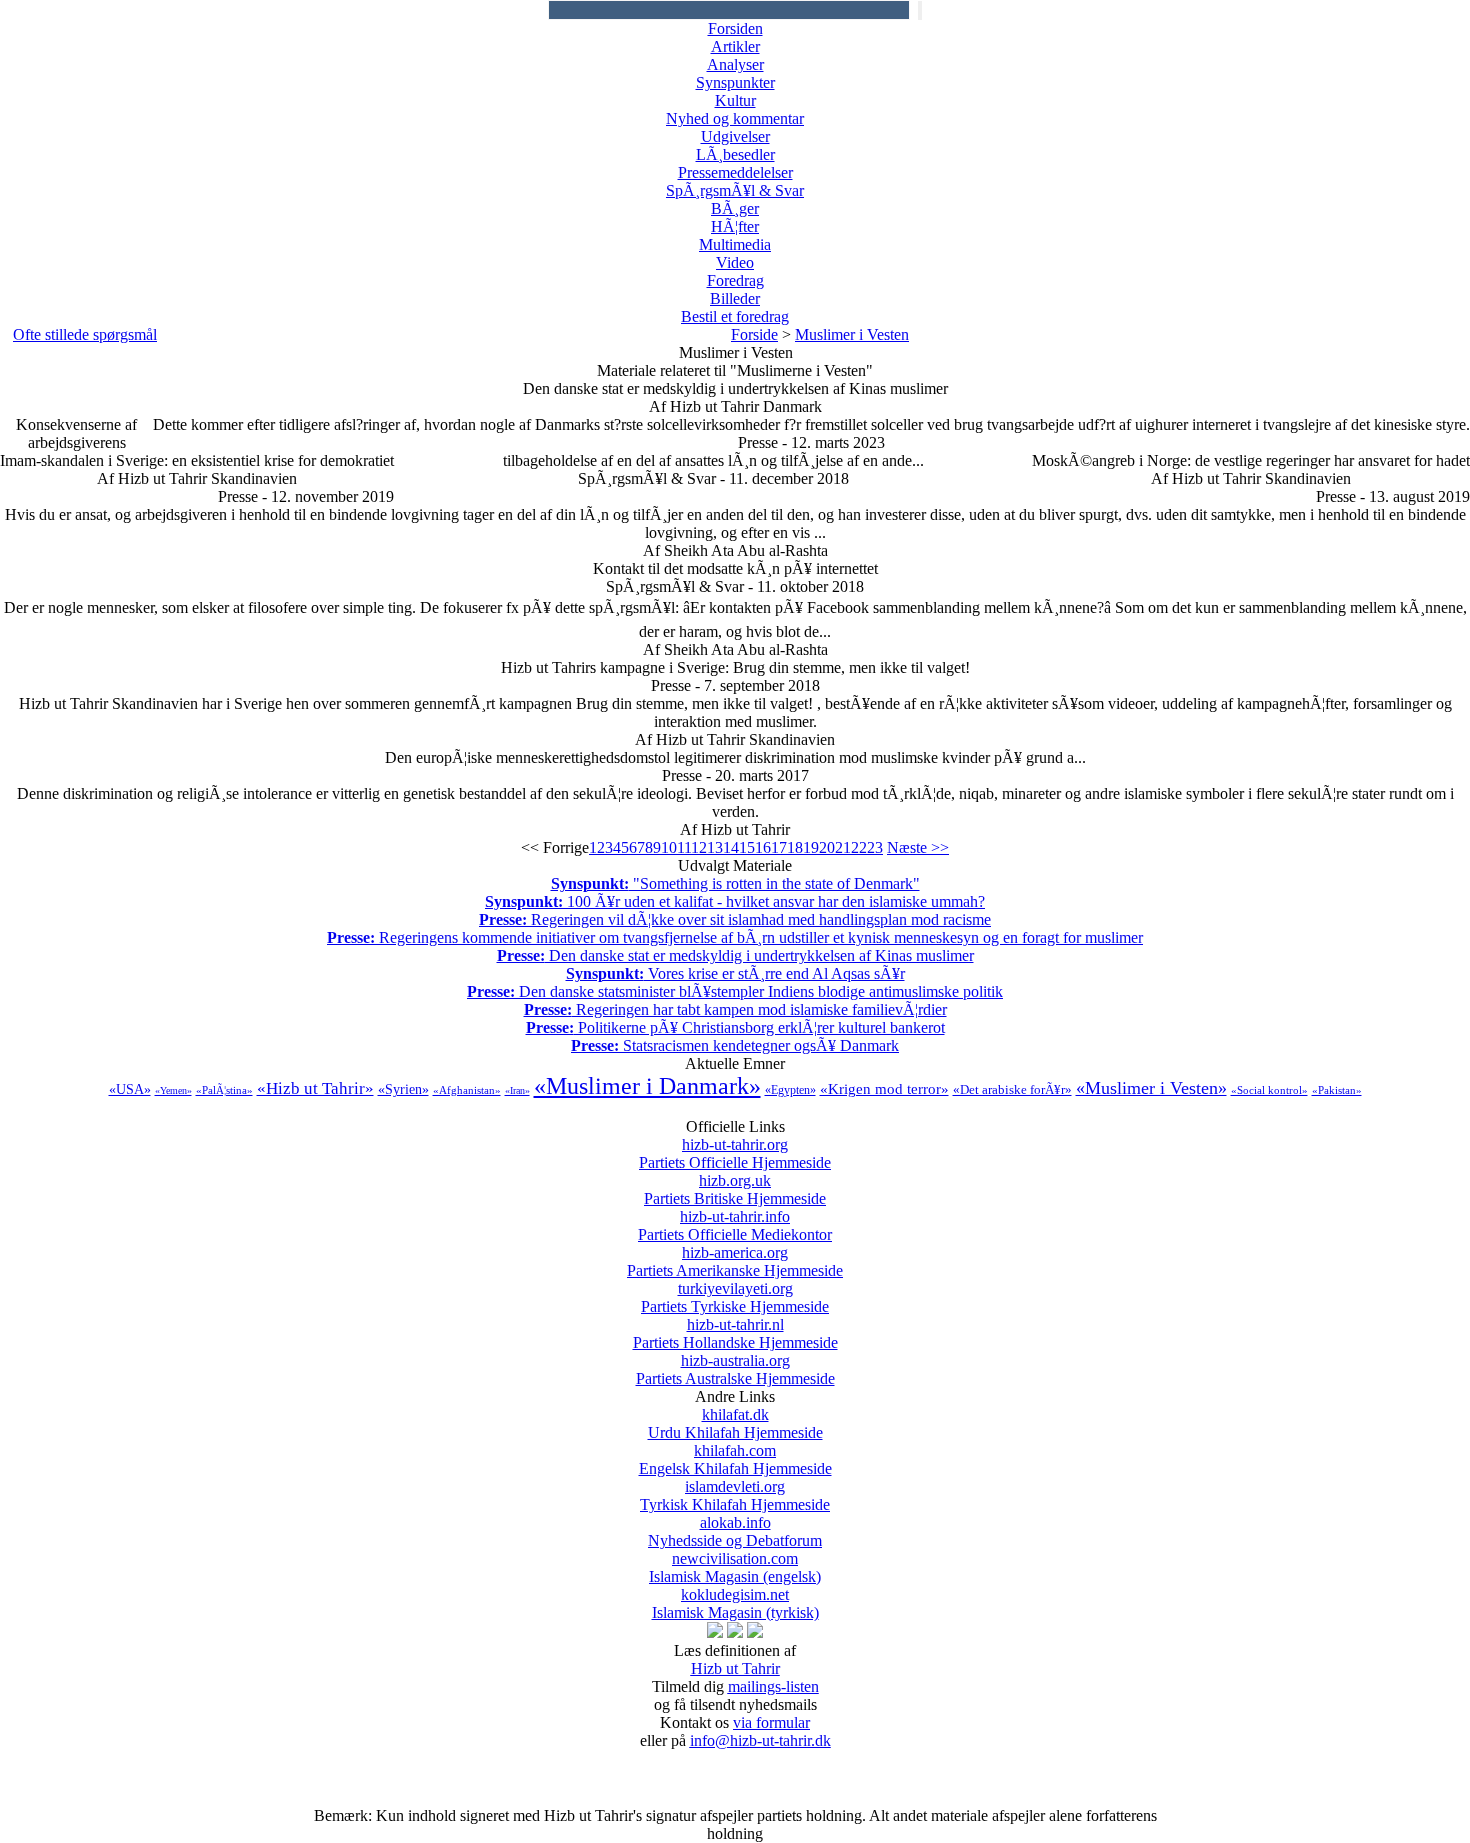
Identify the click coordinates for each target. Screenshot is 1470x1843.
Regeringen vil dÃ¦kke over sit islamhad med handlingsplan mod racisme (735, 919)
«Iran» (517, 1090)
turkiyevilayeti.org (735, 1297)
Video (735, 262)
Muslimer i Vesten (852, 334)
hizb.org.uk (735, 1189)
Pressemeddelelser (735, 172)
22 (859, 847)
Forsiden (735, 28)
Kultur (735, 100)
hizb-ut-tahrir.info (735, 1225)
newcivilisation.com (735, 1567)
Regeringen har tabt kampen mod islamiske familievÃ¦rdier (735, 1009)
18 (795, 847)
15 (747, 847)
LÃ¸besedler (735, 154)
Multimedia (735, 244)
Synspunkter (735, 82)
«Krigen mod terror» (884, 1089)
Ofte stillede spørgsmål (85, 334)
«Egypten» (790, 1090)
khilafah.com (735, 1459)
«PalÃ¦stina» (224, 1090)
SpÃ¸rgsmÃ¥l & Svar (735, 190)
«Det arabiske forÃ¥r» (1012, 1089)
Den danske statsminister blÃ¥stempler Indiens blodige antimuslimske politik (735, 991)
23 (875, 847)
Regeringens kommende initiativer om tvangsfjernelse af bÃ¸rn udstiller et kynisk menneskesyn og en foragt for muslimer (735, 937)
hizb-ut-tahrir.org (735, 1153)
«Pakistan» (1337, 1090)
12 (699, 847)
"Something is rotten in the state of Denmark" (735, 883)
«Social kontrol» (1269, 1090)
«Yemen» (173, 1090)
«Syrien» (403, 1089)
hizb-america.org (735, 1261)
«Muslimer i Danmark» (647, 1086)
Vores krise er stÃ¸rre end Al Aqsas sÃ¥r (735, 973)
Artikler (735, 46)
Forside (754, 334)
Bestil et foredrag (735, 316)
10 (669, 847)
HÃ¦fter (735, 226)
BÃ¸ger (735, 208)
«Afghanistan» (467, 1090)
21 (843, 847)
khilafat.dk (735, 1423)
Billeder (735, 298)
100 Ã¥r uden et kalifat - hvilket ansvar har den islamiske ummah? (735, 901)
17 (779, 847)
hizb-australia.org (735, 1369)
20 (827, 847)
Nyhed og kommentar (735, 118)
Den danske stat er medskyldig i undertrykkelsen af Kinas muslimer (735, 955)
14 (731, 847)
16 (763, 847)
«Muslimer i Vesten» (1151, 1088)
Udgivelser (735, 136)
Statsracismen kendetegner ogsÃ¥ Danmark (735, 1045)
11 (684, 847)
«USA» (130, 1089)
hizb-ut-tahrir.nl (735, 1333)
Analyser (735, 64)
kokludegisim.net (735, 1603)
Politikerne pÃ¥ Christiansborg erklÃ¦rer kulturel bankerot (735, 1027)
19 (811, 847)
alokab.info (735, 1531)
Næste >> (918, 847)
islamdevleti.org (735, 1495)
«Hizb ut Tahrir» (315, 1088)
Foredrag (735, 280)
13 (715, 847)
